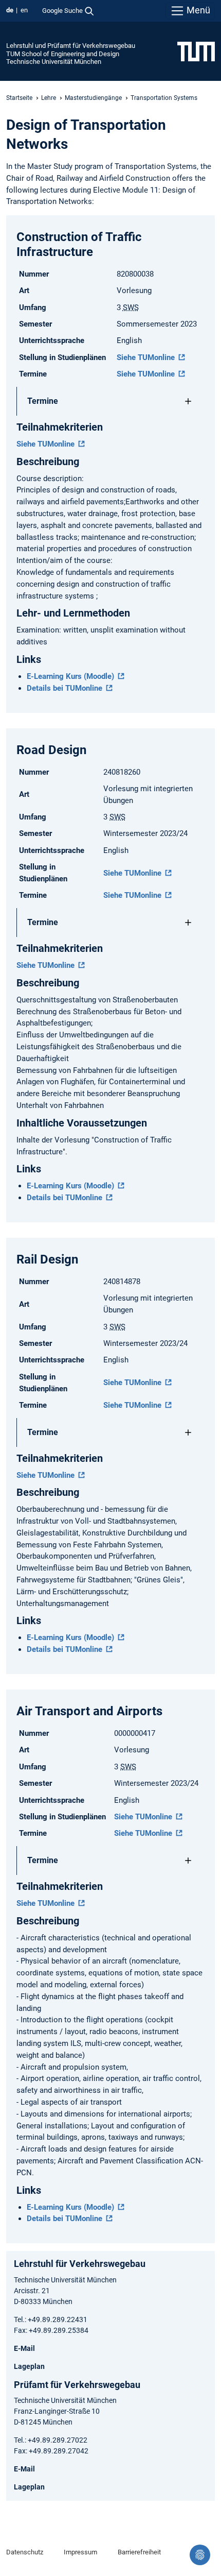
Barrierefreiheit (139, 2552)
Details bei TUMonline (66, 688)
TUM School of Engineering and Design (63, 54)
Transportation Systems (164, 98)
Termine (43, 401)
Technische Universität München (54, 62)
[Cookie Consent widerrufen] (200, 2555)
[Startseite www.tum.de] (196, 51)
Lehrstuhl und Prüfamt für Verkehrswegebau (71, 46)
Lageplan (29, 2366)
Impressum (80, 2552)
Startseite (19, 98)
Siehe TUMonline (147, 357)
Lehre (49, 98)
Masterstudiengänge (93, 98)
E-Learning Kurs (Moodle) (71, 676)
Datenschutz (25, 2552)
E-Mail (24, 2348)
